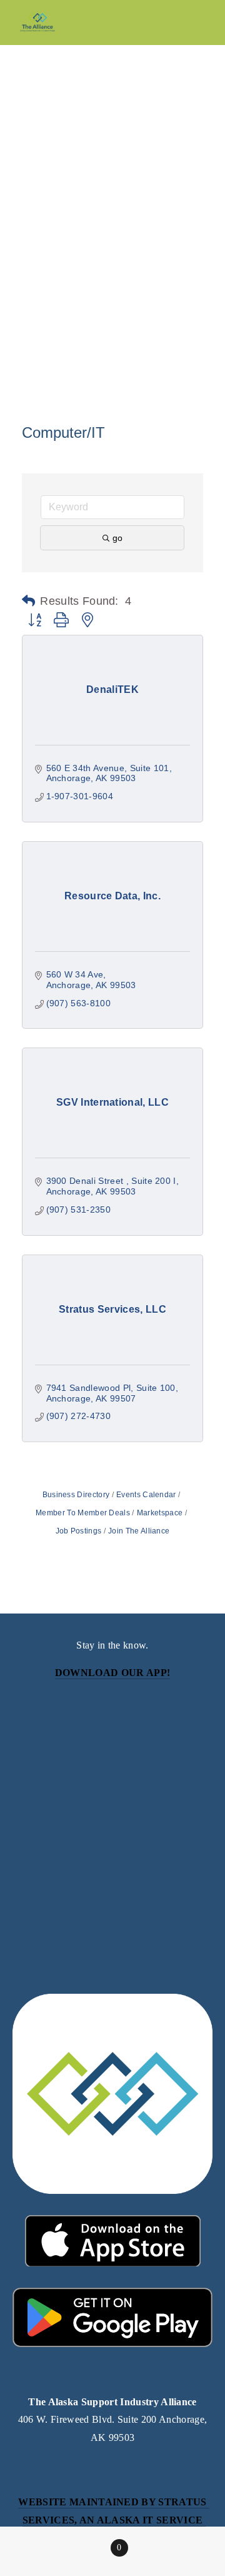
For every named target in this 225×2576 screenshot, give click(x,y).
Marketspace (160, 1513)
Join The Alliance (139, 1531)
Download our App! (112, 1673)
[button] (28, 601)
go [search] (117, 538)
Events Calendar (146, 1495)
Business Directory (76, 1495)
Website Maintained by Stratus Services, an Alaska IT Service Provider (114, 2520)
